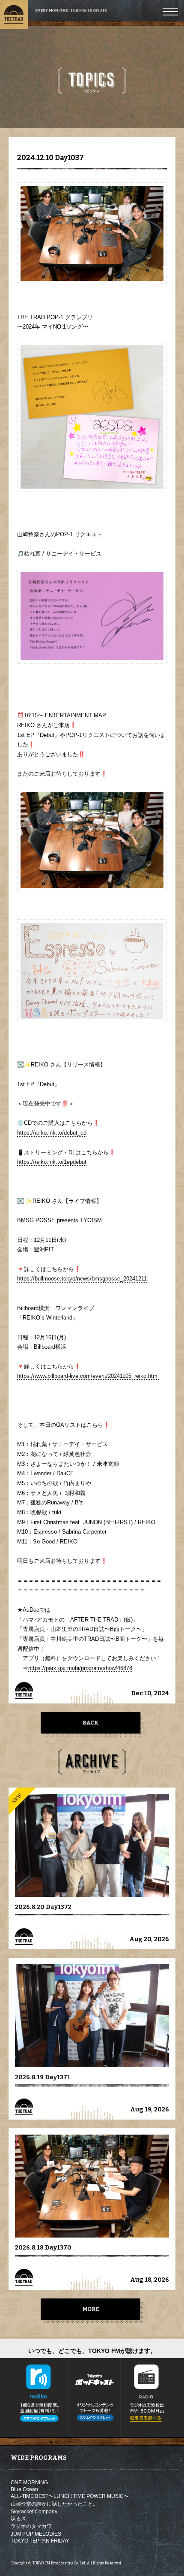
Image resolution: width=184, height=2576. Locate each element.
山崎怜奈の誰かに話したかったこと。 (54, 2504)
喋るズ (18, 2519)
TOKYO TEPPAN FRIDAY (40, 2541)
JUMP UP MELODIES (36, 2534)
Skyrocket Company (34, 2512)
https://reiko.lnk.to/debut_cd (52, 1133)
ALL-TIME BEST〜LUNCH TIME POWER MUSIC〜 (70, 2496)
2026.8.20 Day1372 (43, 1907)
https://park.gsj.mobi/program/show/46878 (80, 1668)
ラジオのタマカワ (31, 2526)
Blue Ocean (24, 2489)
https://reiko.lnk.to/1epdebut (52, 1162)
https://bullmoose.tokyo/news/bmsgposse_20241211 (82, 1279)
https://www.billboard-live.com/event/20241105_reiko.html (88, 1376)
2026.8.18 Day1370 (43, 2248)
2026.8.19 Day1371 (43, 2077)
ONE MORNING (29, 2482)
